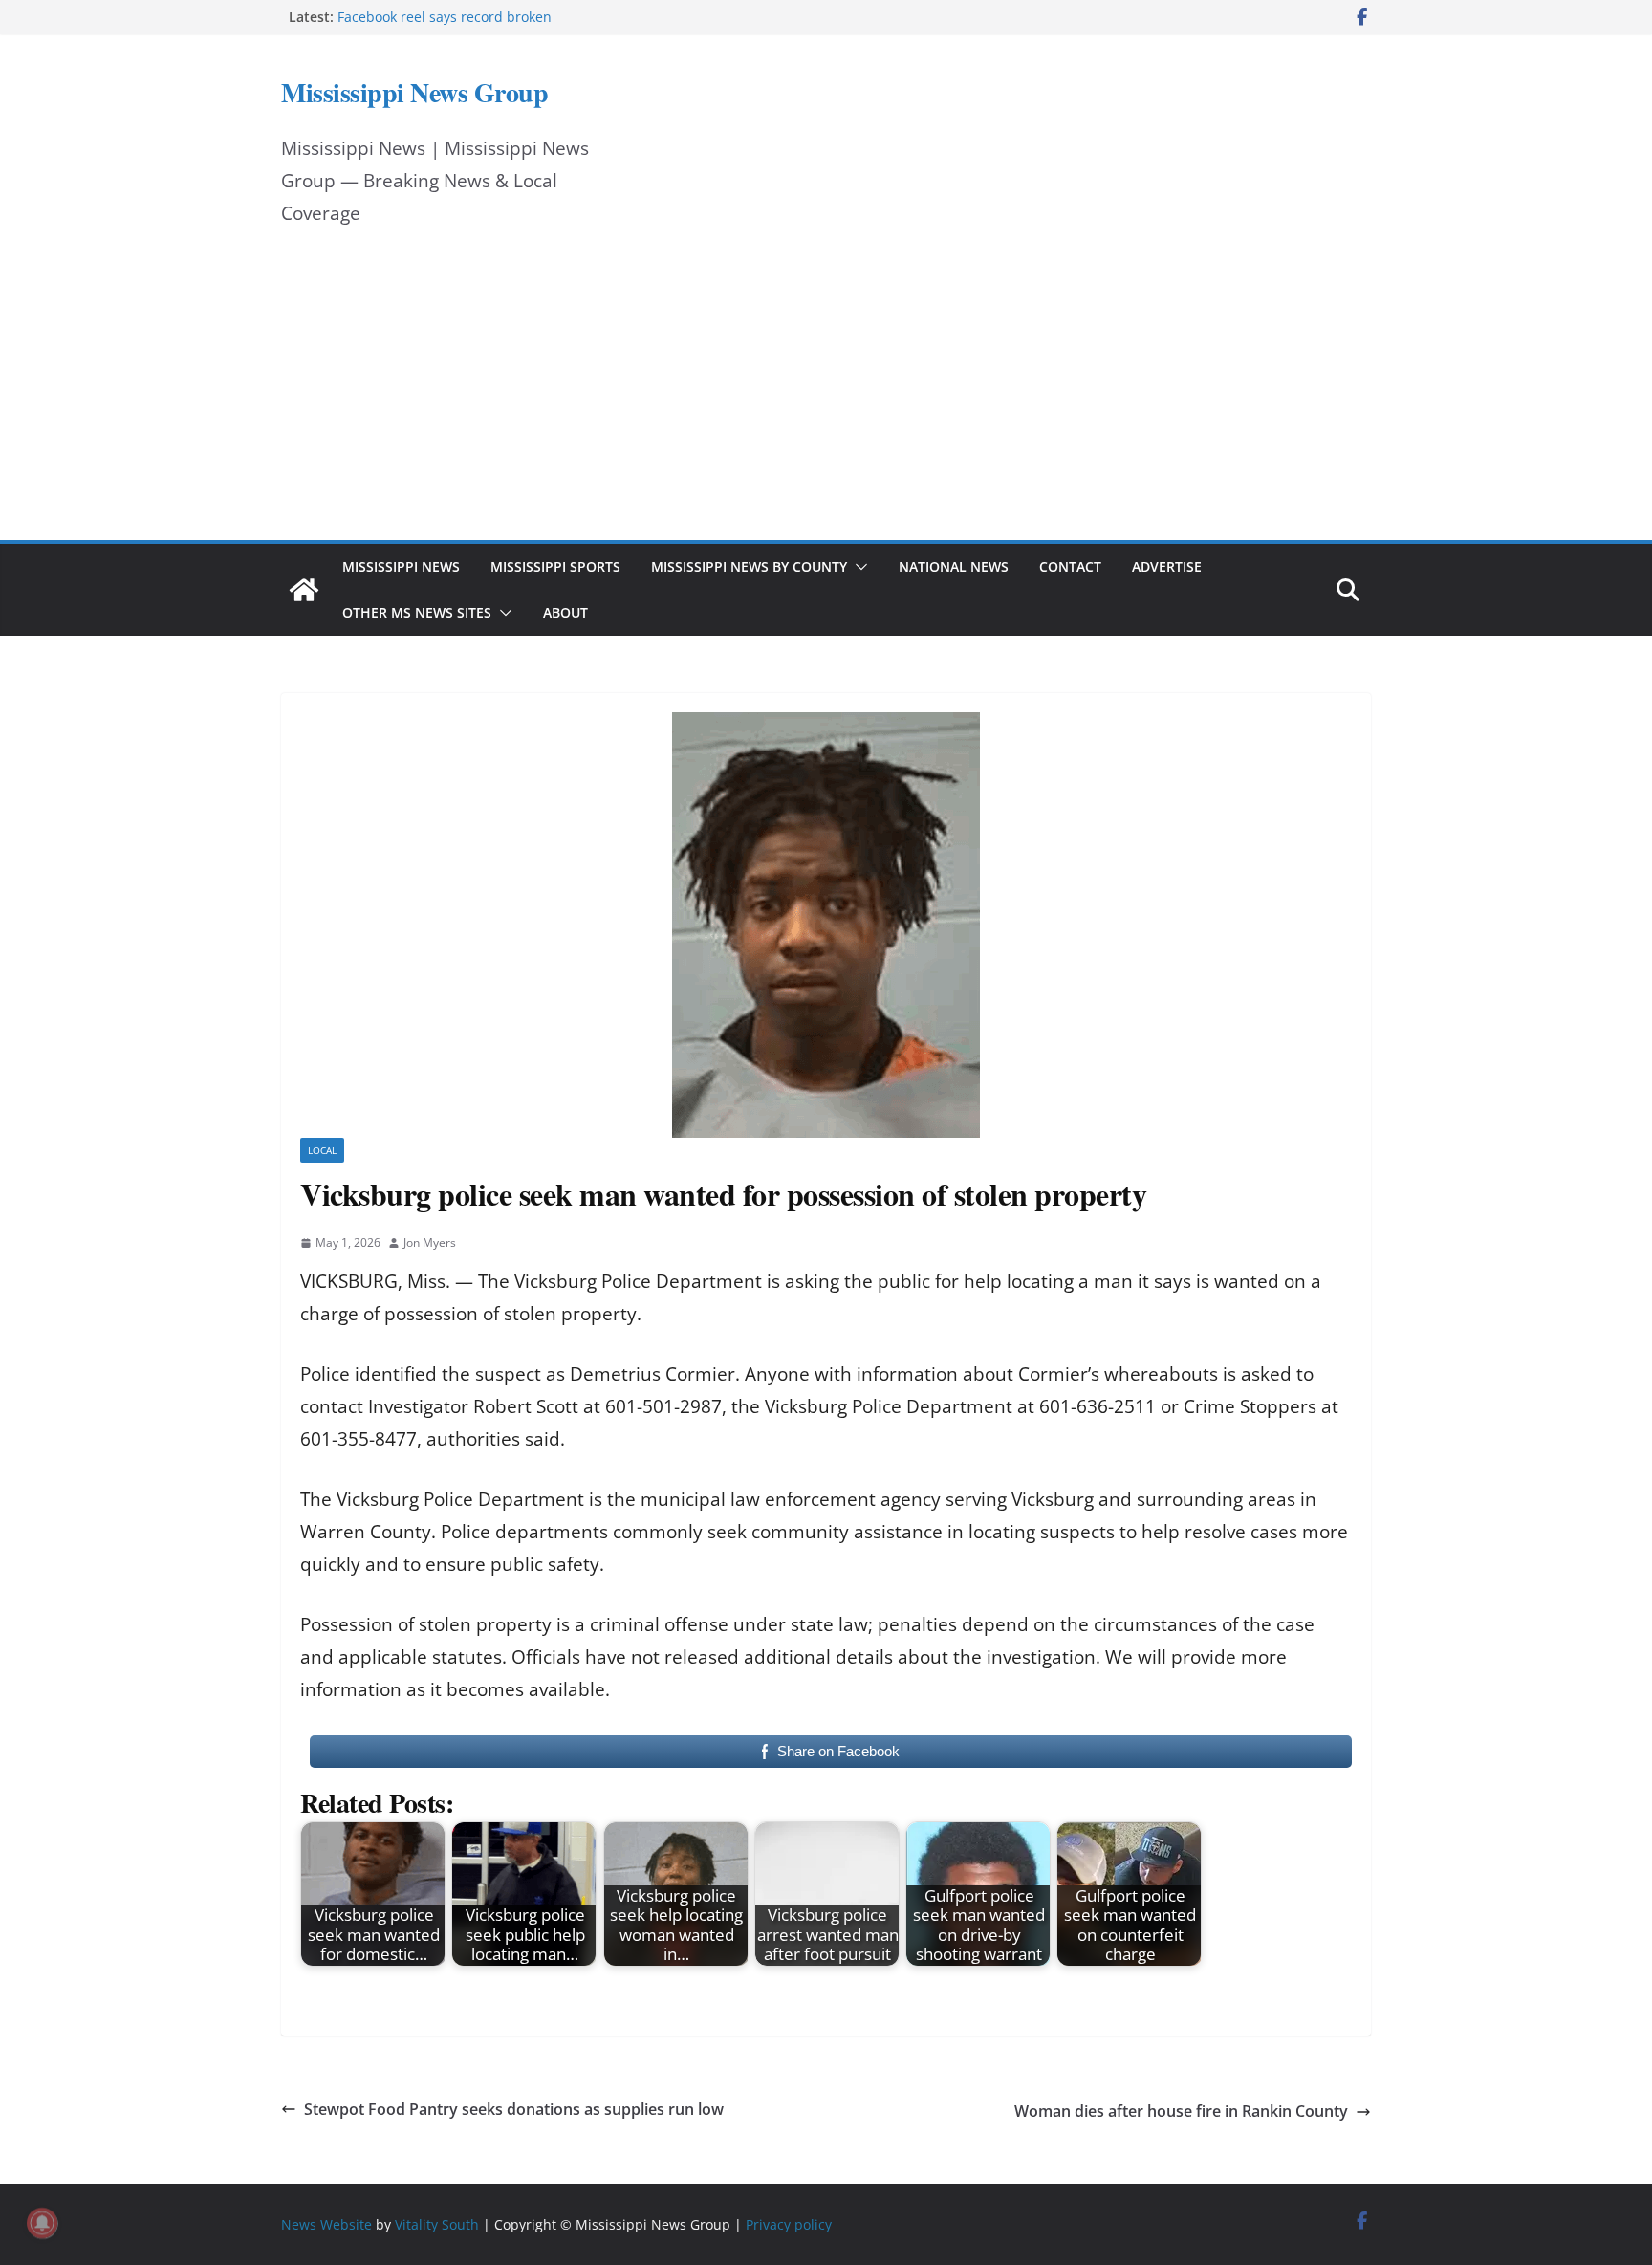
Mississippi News (401, 566)
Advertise (1167, 566)
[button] (858, 567)
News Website (326, 2224)
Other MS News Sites (417, 612)
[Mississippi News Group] (304, 590)
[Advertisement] (826, 397)
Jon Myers (430, 1242)
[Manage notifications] (42, 2223)
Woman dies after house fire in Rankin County (1181, 2111)
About (565, 612)
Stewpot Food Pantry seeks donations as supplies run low (514, 2109)
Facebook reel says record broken (445, 17)
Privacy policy (789, 2224)
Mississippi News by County (749, 566)
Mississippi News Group (414, 92)
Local (322, 1150)
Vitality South (437, 2224)
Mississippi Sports (555, 566)
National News (954, 566)
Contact (1070, 566)
